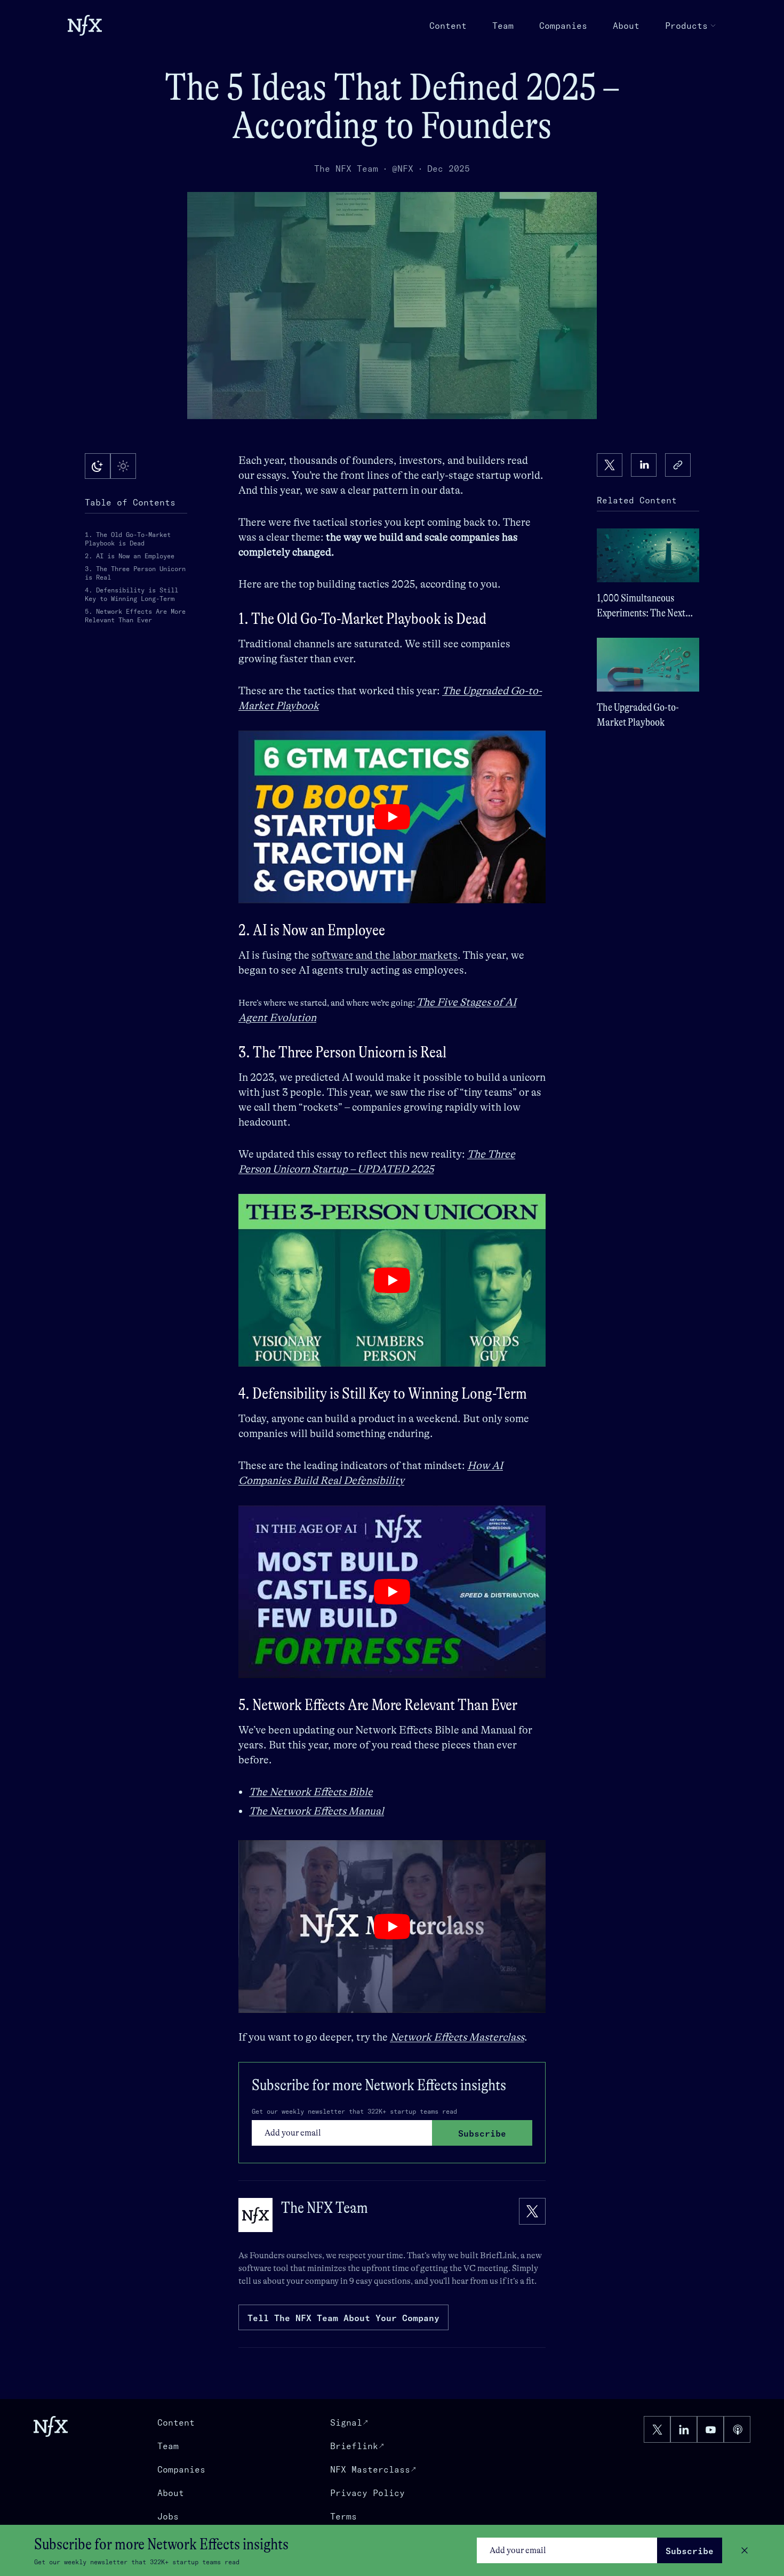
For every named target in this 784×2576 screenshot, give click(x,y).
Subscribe (690, 2551)
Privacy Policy (367, 2493)
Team (503, 26)
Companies (563, 26)
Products (686, 26)
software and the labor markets (385, 955)
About (626, 26)
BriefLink (498, 2256)
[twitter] (610, 465)
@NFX (403, 168)
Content (448, 26)
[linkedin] (644, 465)
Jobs (168, 2516)
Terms (343, 2516)
